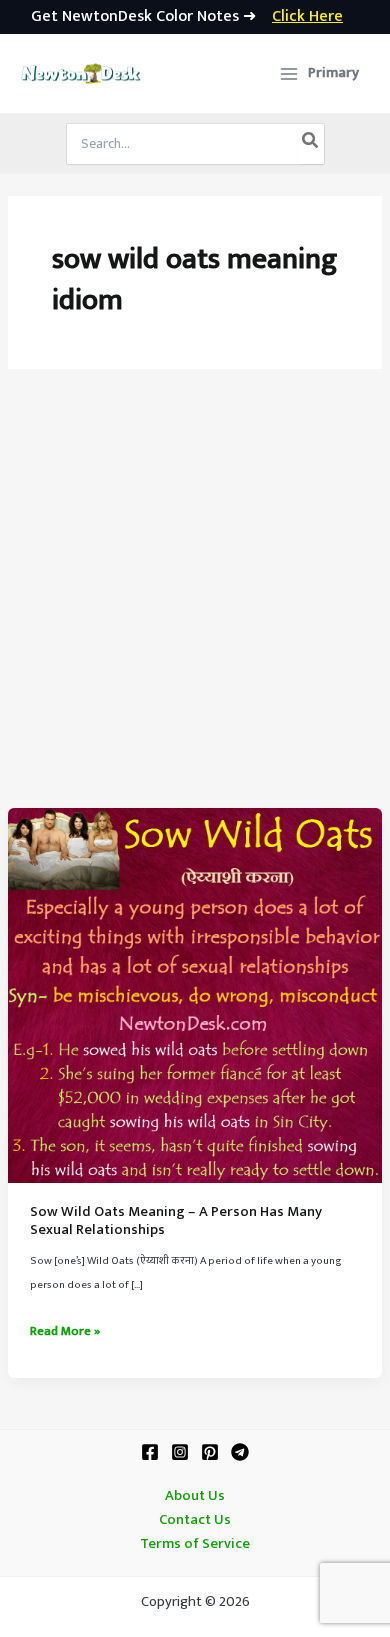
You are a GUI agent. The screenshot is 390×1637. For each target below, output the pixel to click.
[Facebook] (150, 1452)
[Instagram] (180, 1452)
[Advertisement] (195, 603)
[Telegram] (240, 1452)
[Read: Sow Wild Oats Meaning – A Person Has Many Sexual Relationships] (195, 995)
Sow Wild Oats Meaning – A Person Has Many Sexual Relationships (176, 1221)
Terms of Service (195, 1544)
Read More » (65, 1332)
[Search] (311, 144)
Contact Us (195, 1520)
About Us (195, 1496)
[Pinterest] (210, 1452)
